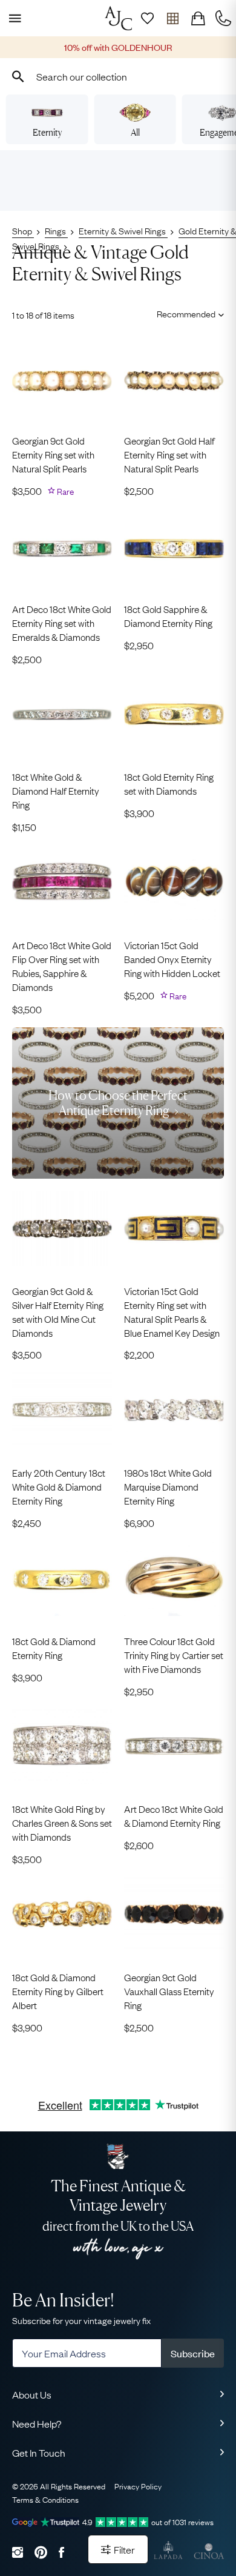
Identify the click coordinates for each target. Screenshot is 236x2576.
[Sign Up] (147, 18)
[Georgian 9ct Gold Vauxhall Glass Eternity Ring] (174, 1915)
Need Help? (37, 2423)
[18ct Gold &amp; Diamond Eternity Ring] (62, 1578)
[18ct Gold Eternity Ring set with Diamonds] (174, 715)
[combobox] (118, 76)
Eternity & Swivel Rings (123, 230)
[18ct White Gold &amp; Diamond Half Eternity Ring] (62, 715)
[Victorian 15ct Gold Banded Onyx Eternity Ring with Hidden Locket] (174, 882)
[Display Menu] (13, 18)
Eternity (47, 132)
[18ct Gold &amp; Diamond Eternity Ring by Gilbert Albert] (62, 1915)
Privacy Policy (138, 2486)
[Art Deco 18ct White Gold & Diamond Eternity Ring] (174, 1747)
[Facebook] (61, 2552)
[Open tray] (172, 18)
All (135, 132)
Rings (56, 230)
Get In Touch (39, 2452)
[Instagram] (18, 2552)
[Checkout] (198, 18)
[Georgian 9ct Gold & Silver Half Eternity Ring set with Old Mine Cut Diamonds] (62, 1228)
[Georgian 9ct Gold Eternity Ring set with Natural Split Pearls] (62, 379)
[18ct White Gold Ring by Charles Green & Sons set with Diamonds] (62, 1747)
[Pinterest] (41, 2552)
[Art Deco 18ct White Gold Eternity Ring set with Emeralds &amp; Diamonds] (62, 546)
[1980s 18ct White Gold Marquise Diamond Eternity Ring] (174, 1410)
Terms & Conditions (45, 2499)
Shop (23, 230)
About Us (32, 2394)
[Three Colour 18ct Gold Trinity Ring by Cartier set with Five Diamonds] (174, 1578)
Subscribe (193, 2353)
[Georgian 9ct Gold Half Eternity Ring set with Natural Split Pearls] (174, 379)
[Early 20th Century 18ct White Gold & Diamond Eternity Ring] (62, 1410)
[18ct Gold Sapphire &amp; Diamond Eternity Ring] (174, 546)
